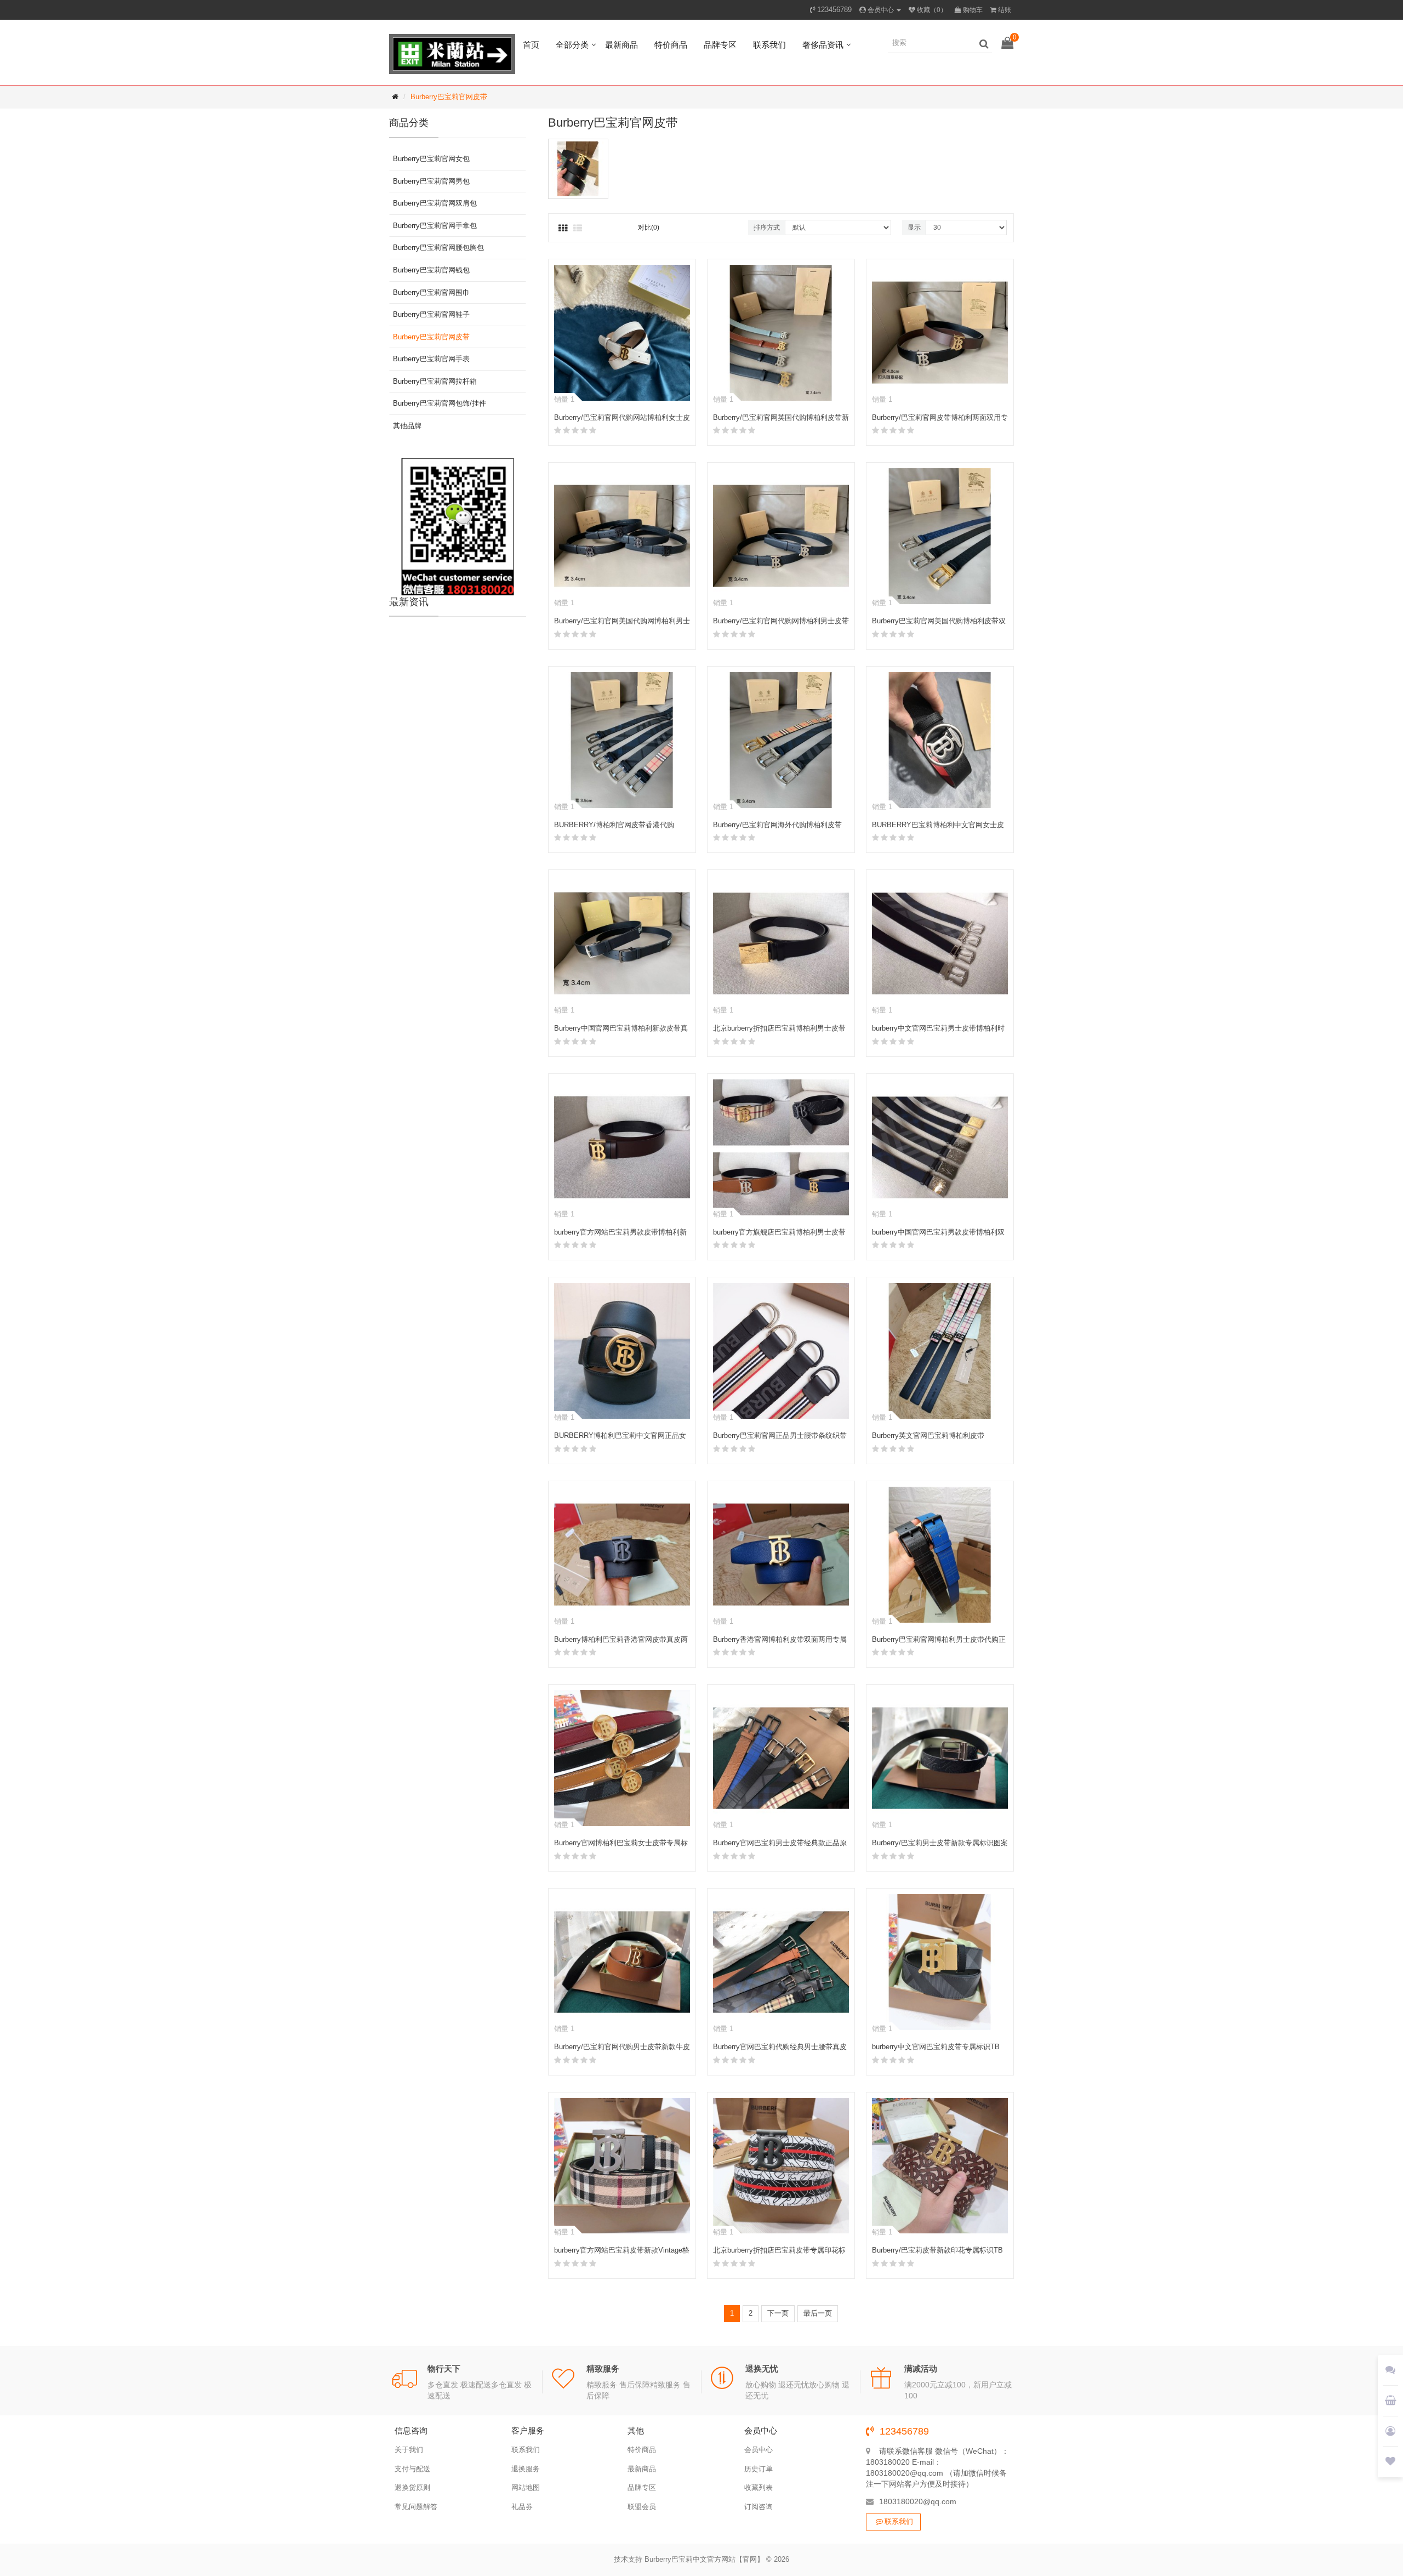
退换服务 (526, 2469)
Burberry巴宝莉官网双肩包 (435, 203)
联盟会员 (642, 2507)
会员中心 (758, 2450)
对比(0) (649, 228)
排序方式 (767, 228)
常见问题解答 (416, 2507)
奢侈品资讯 (823, 45)
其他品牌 (407, 426)
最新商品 (621, 45)
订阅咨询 (758, 2507)
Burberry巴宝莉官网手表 (431, 359)
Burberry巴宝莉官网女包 (431, 159)
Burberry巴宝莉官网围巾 (431, 292)
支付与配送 (412, 2469)
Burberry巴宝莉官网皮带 (449, 97)
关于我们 (409, 2450)
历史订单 (758, 2469)
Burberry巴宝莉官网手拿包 (435, 226)
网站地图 (526, 2487)
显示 (914, 228)
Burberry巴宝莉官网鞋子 (431, 314)
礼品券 (522, 2507)
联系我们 (769, 45)
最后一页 (818, 2313)
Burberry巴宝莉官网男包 (431, 181)
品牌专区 (720, 45)
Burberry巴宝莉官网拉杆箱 (435, 381)
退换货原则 (412, 2487)
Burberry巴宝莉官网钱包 (431, 270)
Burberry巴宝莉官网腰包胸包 (438, 248)
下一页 (778, 2313)
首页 (531, 45)
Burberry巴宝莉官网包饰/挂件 (440, 403)
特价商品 (671, 45)
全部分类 (572, 45)
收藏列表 (758, 2487)
